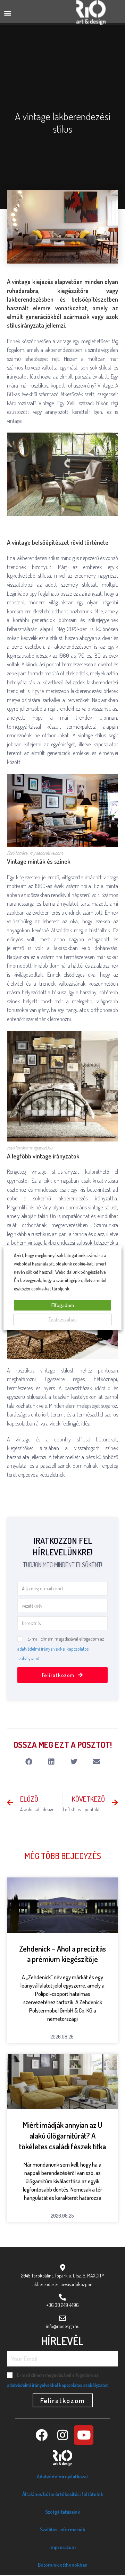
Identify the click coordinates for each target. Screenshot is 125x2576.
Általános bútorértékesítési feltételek (63, 2494)
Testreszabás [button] (63, 1319)
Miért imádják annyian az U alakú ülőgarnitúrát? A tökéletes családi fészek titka (62, 2135)
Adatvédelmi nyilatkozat (62, 2476)
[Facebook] (41, 2435)
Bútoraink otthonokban (63, 2565)
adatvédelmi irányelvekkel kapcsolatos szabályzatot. (58, 2385)
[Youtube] (84, 2435)
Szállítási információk (62, 2529)
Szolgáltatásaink (62, 2512)
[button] (7, 13)
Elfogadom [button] (63, 1305)
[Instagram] (62, 2435)
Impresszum (62, 2547)
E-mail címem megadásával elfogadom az (61, 1649)
